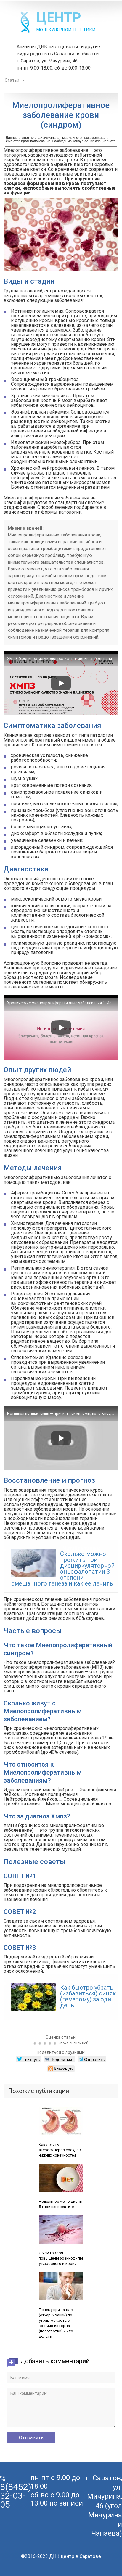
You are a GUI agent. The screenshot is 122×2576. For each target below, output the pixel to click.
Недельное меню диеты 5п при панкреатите (61, 2204)
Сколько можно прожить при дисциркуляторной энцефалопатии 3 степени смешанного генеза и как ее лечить (63, 1569)
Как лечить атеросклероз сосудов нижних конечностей (60, 2150)
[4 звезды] (51, 2043)
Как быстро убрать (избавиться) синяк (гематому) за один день (88, 1996)
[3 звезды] (46, 2043)
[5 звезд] (56, 2043)
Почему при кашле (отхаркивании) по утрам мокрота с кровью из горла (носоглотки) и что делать (56, 2323)
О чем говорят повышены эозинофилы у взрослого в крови (61, 2258)
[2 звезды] (41, 2043)
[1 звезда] (36, 2043)
